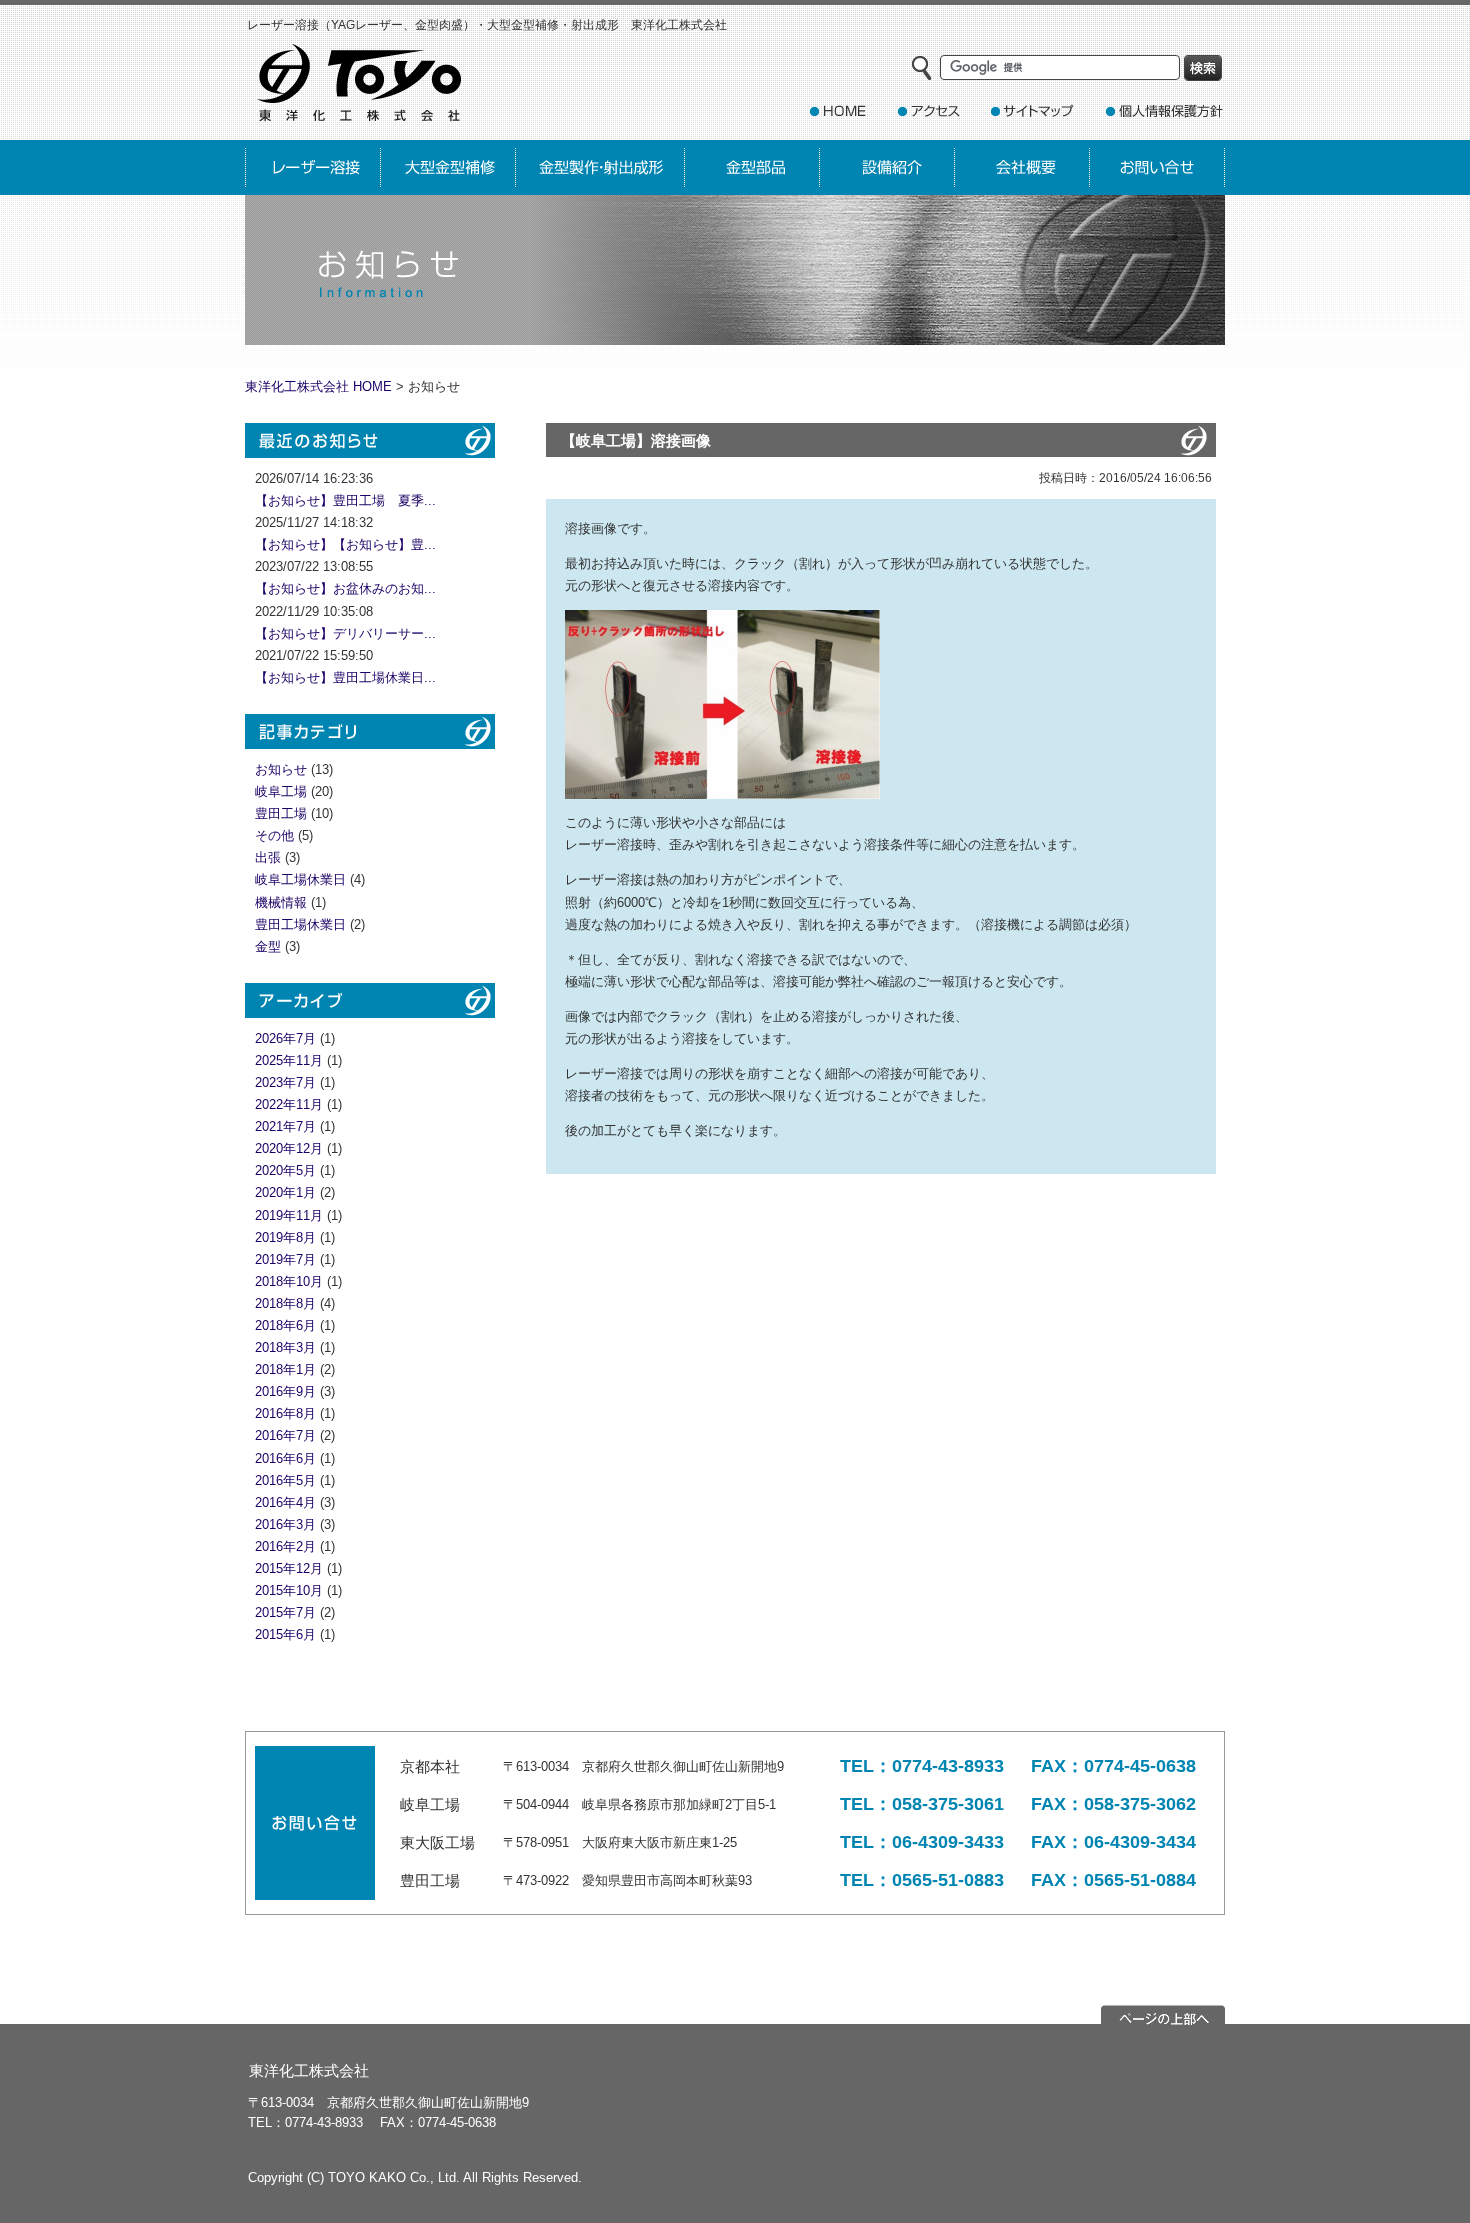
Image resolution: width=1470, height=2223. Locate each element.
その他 (274, 835)
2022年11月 (289, 1104)
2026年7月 (285, 1038)
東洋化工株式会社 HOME (318, 386)
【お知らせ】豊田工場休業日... (345, 677)
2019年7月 (285, 1259)
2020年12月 (289, 1148)
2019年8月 (285, 1237)
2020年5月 (285, 1170)
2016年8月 (285, 1413)
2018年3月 (285, 1347)
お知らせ (281, 769)
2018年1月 (285, 1369)
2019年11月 (289, 1215)
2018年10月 (289, 1281)
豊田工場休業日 (300, 924)
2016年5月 (285, 1480)
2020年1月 (285, 1192)
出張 (268, 857)
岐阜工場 (281, 791)
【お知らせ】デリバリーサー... (345, 633)
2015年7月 (285, 1612)
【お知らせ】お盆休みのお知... (345, 588)
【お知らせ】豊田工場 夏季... (345, 500)
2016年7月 (285, 1435)
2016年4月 (285, 1502)
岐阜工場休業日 (300, 879)
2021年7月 (285, 1126)
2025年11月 (289, 1060)
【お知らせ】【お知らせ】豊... (345, 544)
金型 (268, 946)
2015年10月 (289, 1590)
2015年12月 (289, 1568)
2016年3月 (285, 1524)
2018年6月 (285, 1325)
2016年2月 (285, 1546)
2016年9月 (285, 1391)
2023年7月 (285, 1082)
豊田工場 (281, 813)
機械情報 (281, 902)
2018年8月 (285, 1303)
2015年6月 (285, 1634)
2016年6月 (285, 1458)
